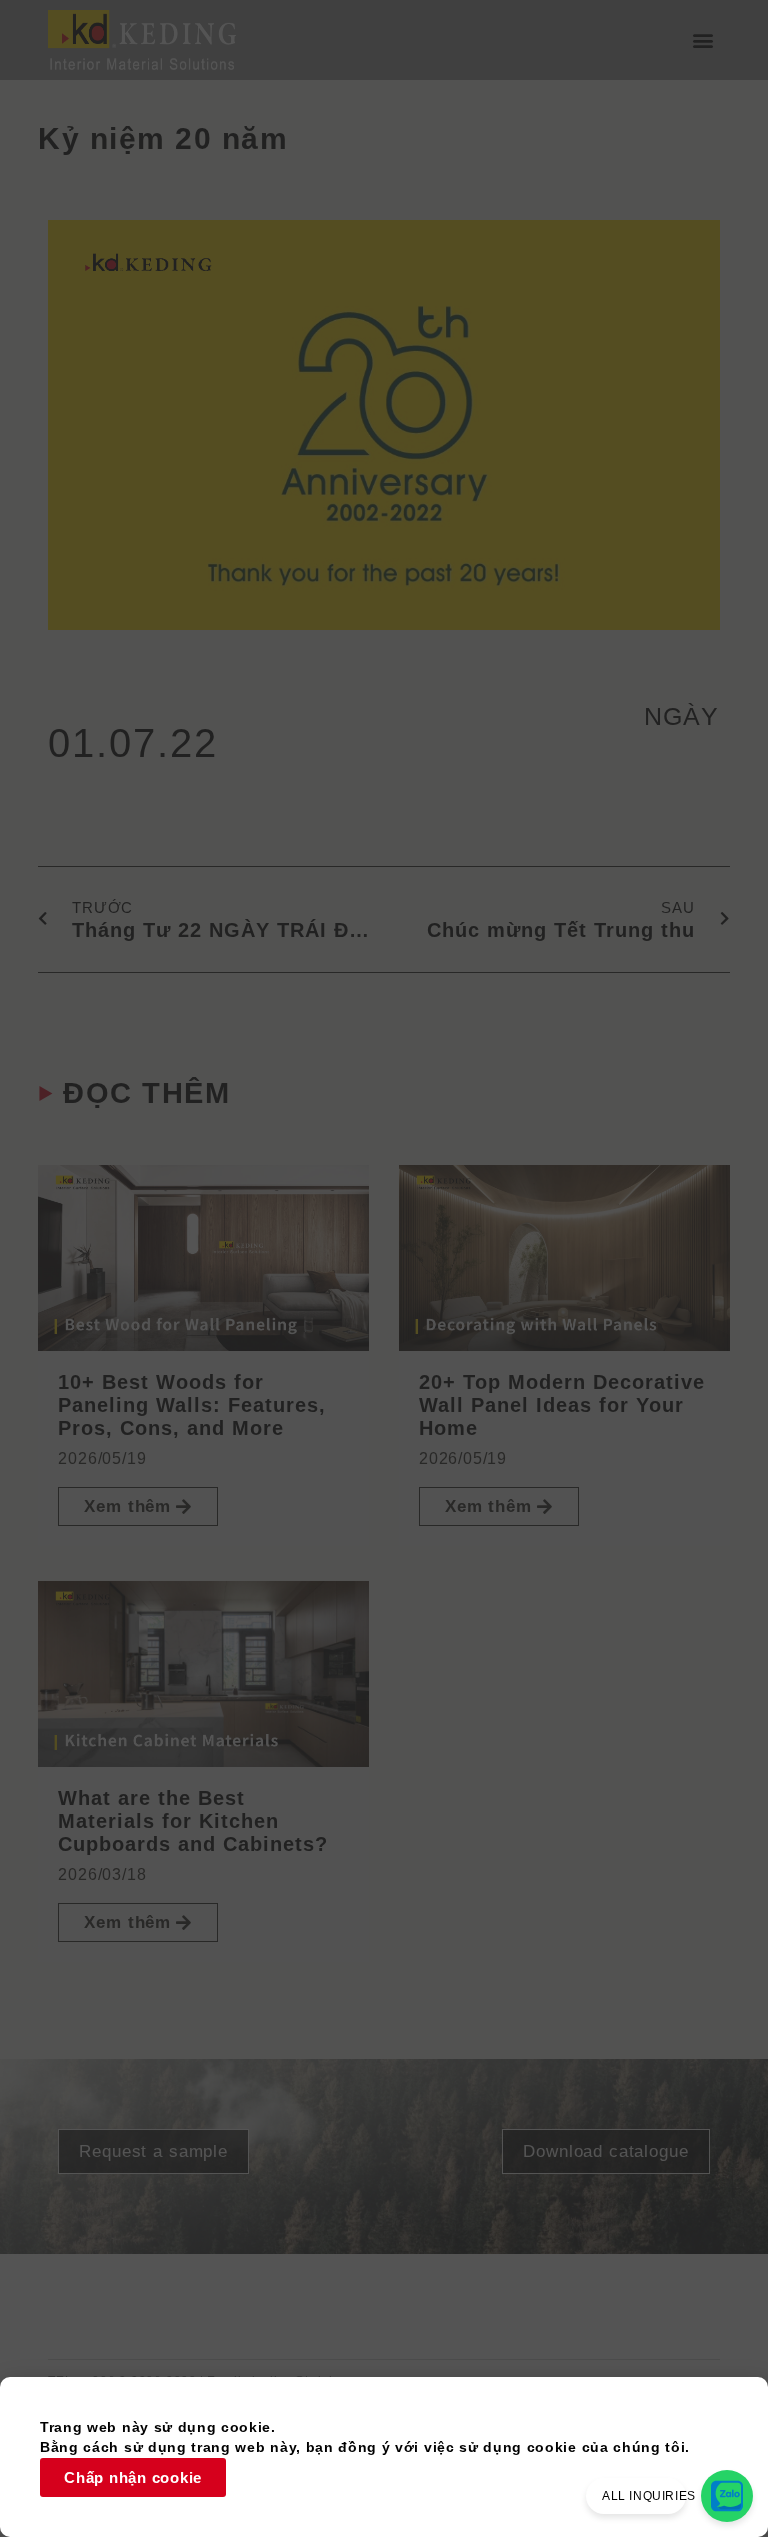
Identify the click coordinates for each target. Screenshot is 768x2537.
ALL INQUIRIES (649, 2496)
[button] (703, 40)
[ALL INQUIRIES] (727, 2496)
